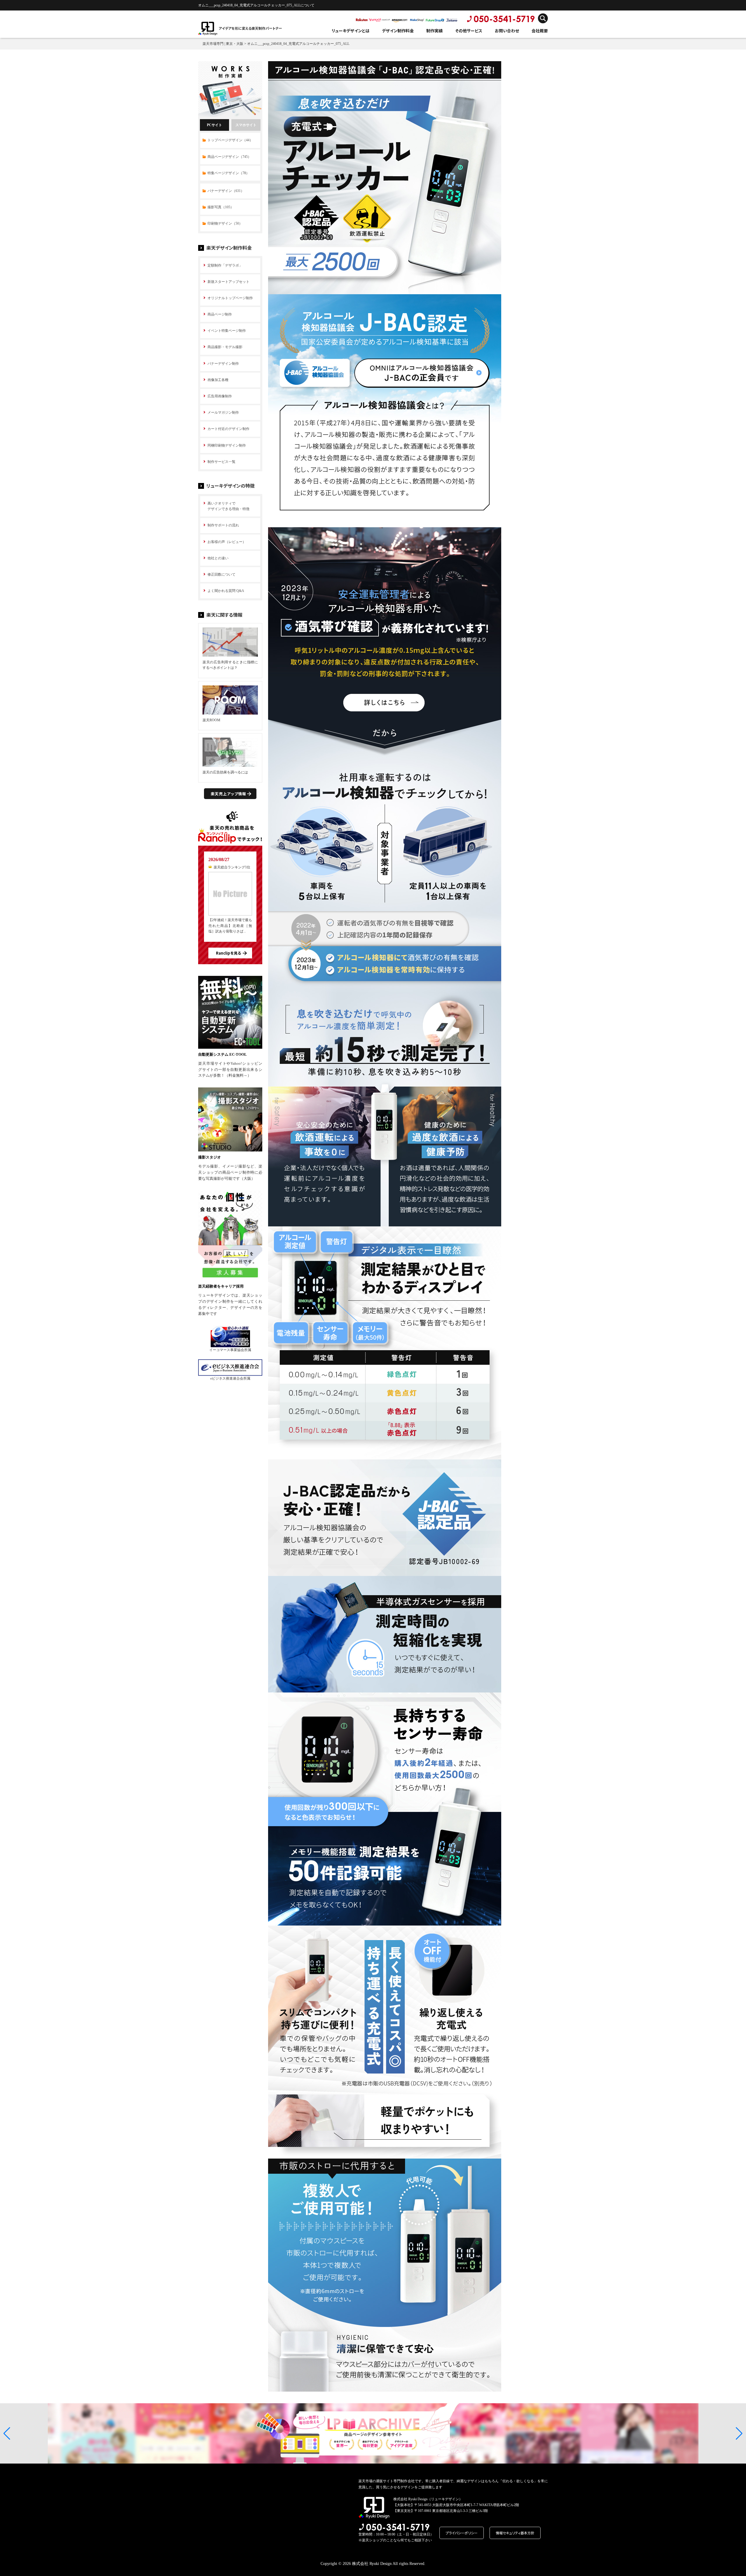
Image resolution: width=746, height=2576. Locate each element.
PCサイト (214, 125)
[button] (7, 2434)
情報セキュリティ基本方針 (515, 2533)
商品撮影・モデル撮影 (225, 347)
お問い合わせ (507, 31)
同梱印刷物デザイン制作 (227, 445)
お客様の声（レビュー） (227, 542)
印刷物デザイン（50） (225, 223)
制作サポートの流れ (223, 525)
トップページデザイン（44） (230, 140)
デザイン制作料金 (398, 31)
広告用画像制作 (220, 396)
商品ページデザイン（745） (229, 157)
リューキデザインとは (351, 31)
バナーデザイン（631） (226, 191)
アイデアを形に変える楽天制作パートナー (250, 28)
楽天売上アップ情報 (228, 794)
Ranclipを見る (228, 953)
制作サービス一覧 (221, 462)
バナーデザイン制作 (223, 364)
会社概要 (540, 31)
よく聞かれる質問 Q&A (226, 591)
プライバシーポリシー (462, 2533)
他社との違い (218, 558)
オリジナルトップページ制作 (230, 298)
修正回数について (221, 574)
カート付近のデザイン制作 (228, 429)
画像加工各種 (218, 380)
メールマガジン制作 (223, 412)
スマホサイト (246, 125)
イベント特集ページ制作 (227, 331)
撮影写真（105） (221, 207)
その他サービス (469, 31)
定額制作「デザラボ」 (225, 265)
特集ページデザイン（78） (228, 173)
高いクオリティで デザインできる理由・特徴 (228, 506)
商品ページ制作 (220, 314)
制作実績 (434, 31)
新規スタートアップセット (228, 282)
